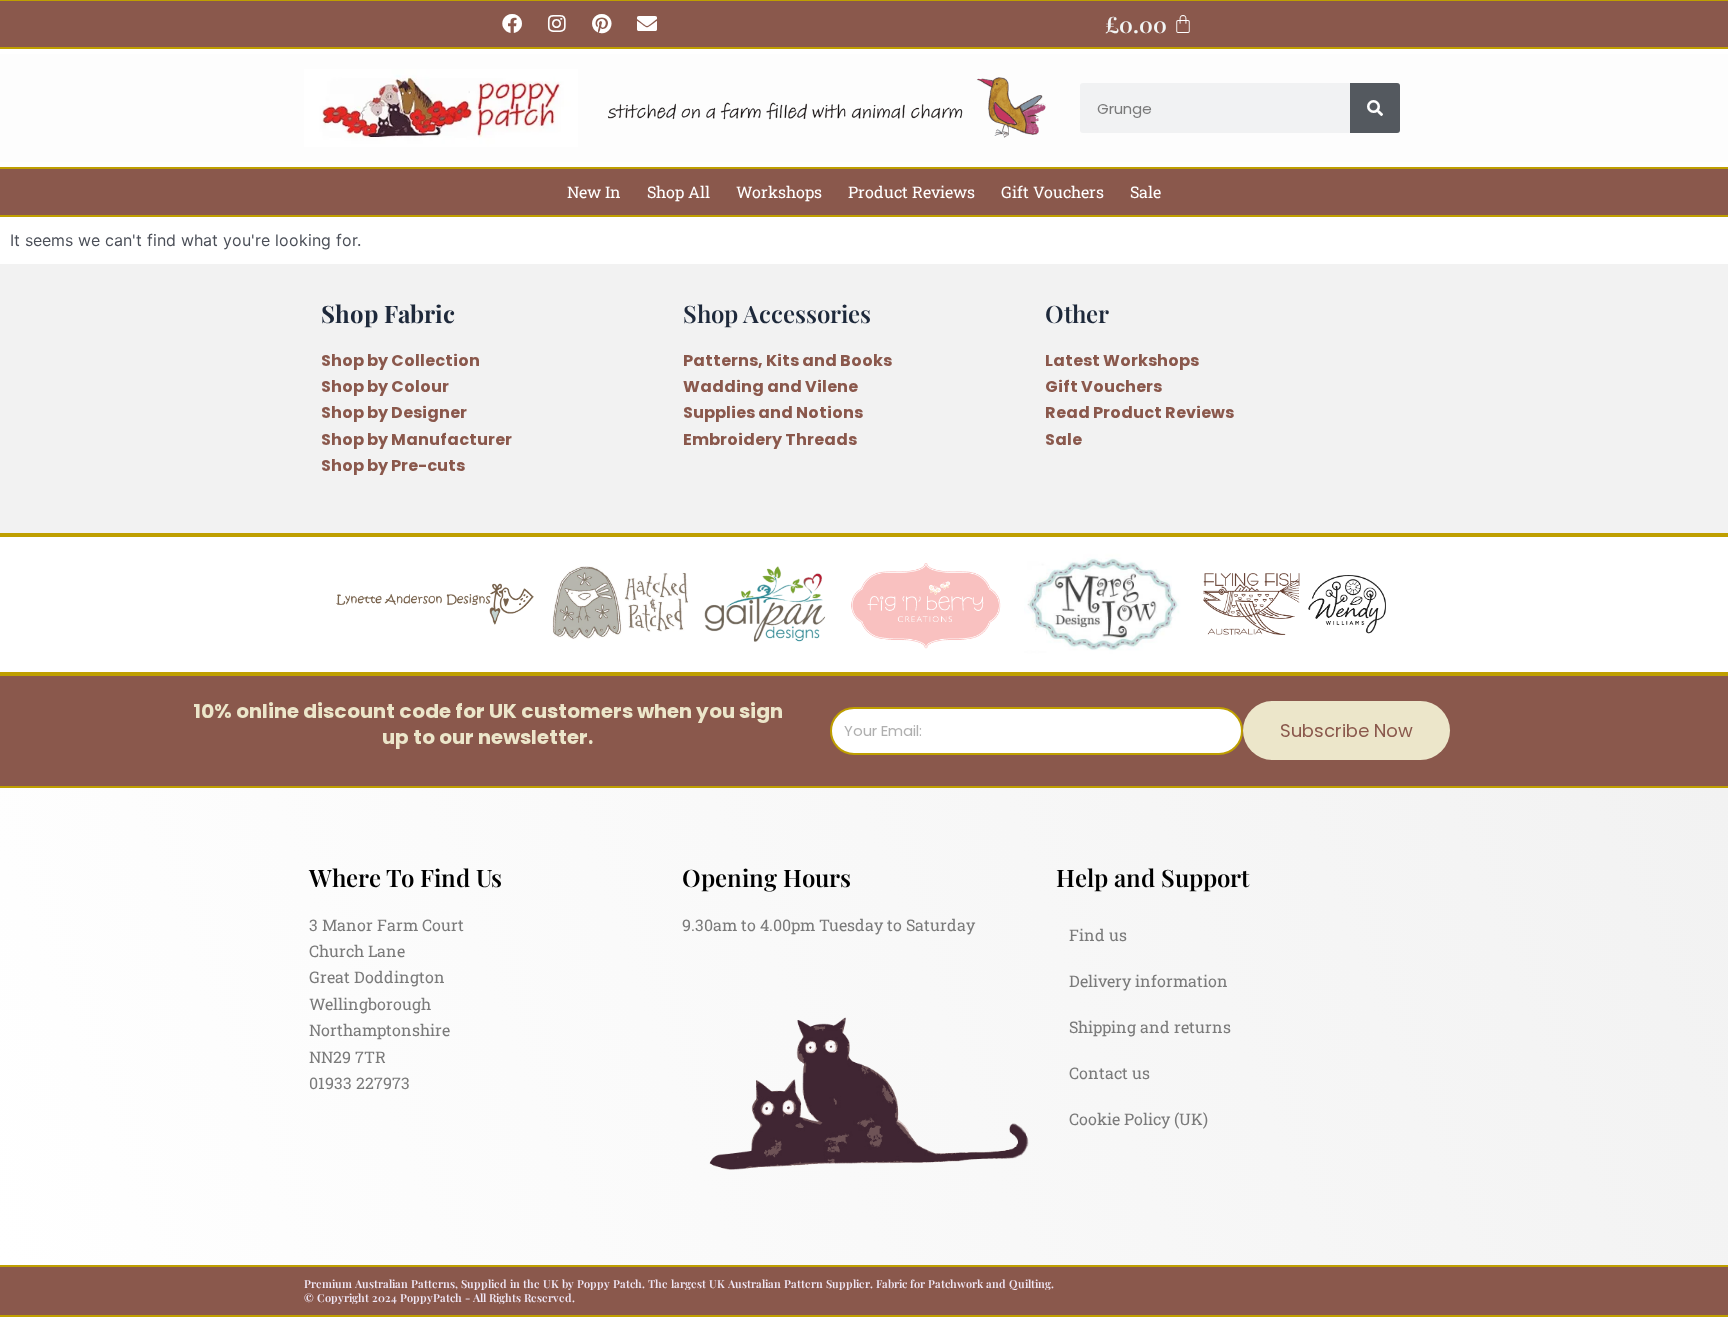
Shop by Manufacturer (416, 439)
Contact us (1109, 1072)
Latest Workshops (1122, 360)
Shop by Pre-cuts (393, 465)
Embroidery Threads (770, 439)
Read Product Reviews (1139, 412)
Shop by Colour (385, 386)
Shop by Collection (400, 360)
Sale (1145, 191)
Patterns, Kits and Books (787, 360)
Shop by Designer (394, 412)
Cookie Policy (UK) (1138, 1118)
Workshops (779, 191)
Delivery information (1148, 980)
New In (594, 191)
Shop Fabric (388, 313)
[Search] (1375, 108)
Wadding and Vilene (770, 386)
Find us (1098, 934)
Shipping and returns (1150, 1026)
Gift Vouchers (1052, 191)
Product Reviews (911, 191)
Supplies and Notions (773, 412)
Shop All (678, 191)
